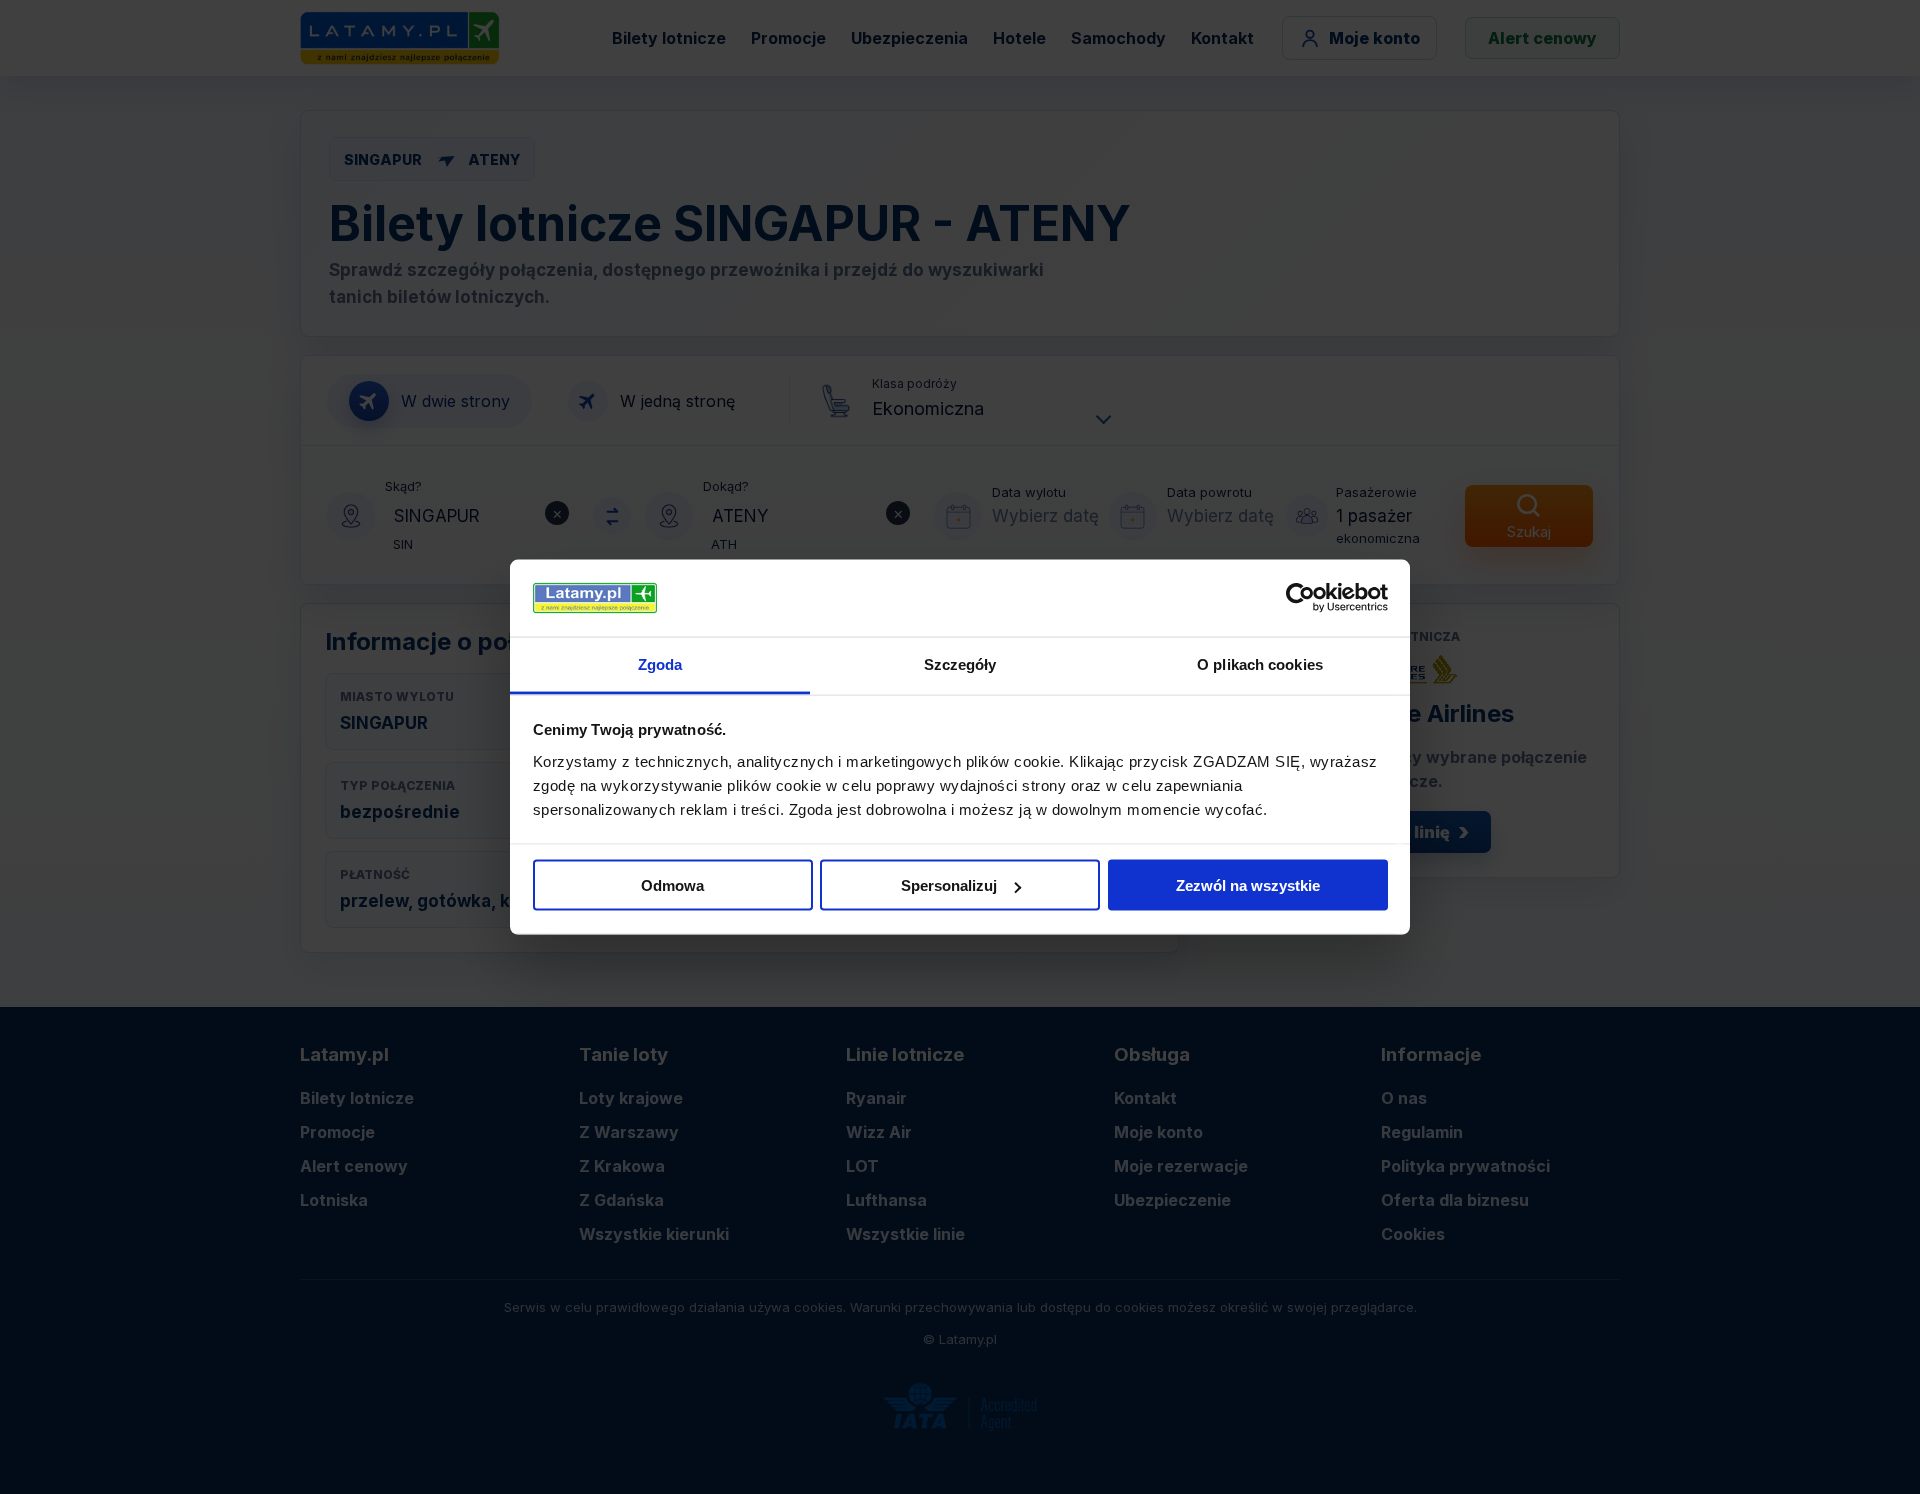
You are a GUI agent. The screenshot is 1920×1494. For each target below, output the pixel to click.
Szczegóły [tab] (960, 663)
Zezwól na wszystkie (1248, 885)
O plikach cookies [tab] (1260, 663)
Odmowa (672, 885)
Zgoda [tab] (660, 663)
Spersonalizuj (949, 885)
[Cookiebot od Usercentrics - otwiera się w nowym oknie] (1300, 598)
